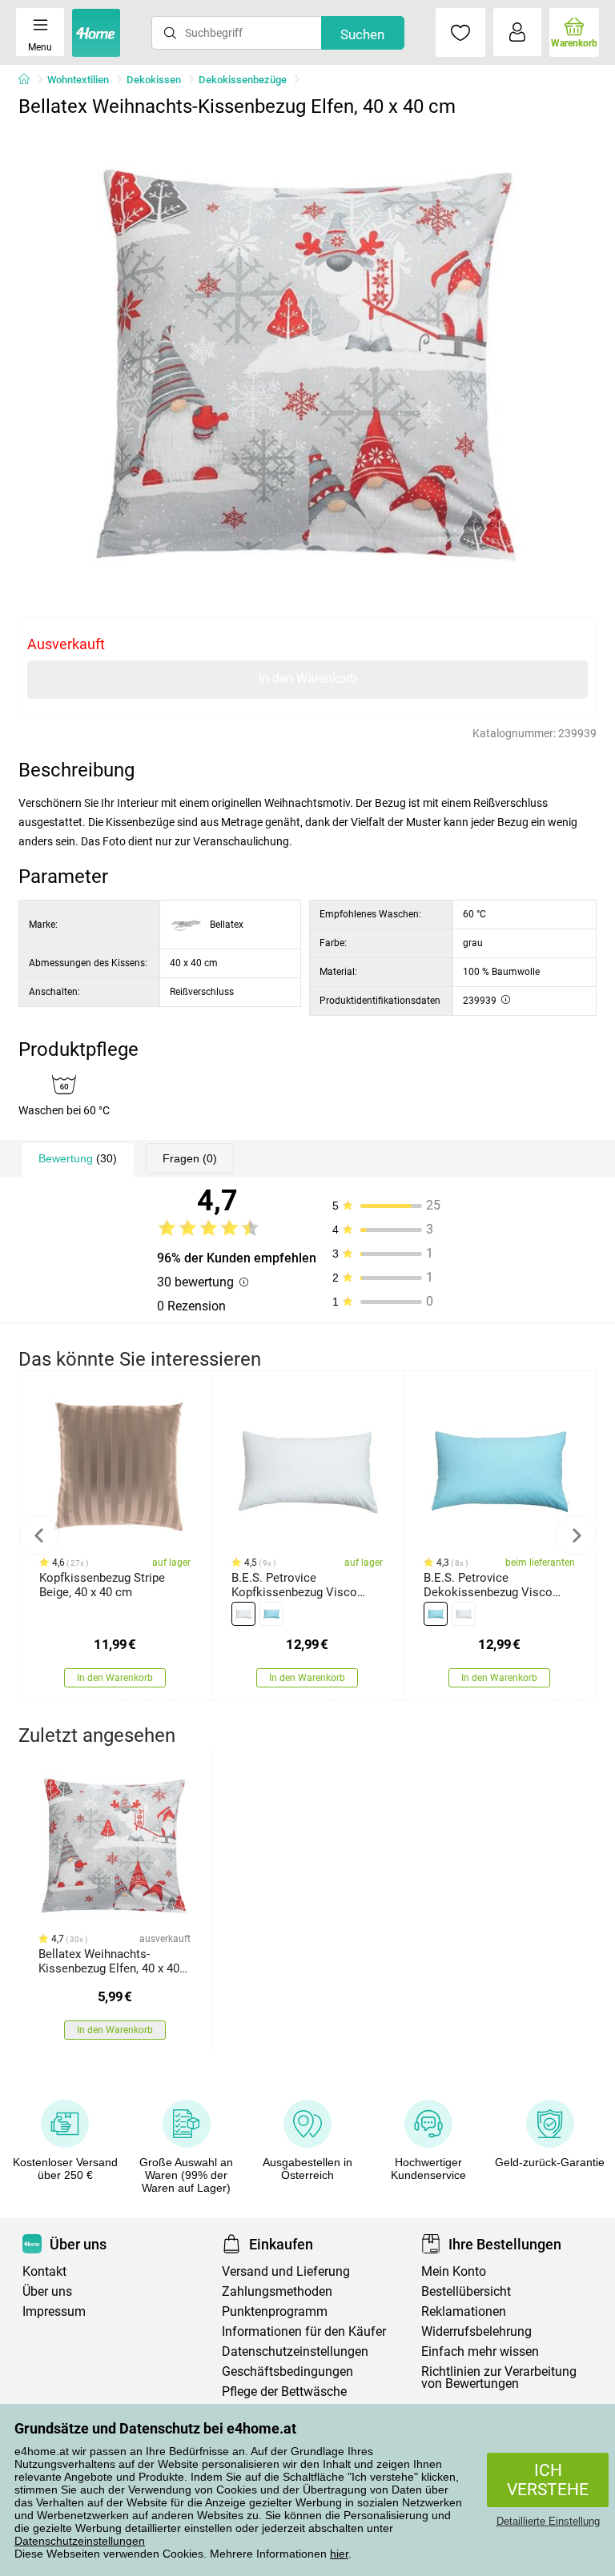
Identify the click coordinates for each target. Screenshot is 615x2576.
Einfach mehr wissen (480, 2351)
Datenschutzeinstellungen (80, 2541)
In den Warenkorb (308, 678)
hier (339, 2554)
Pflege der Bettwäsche (284, 2391)
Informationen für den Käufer (304, 2331)
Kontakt (44, 2271)
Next (576, 1535)
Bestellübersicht (466, 2291)
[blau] (271, 1614)
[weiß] (243, 1614)
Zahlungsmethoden (277, 2291)
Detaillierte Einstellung (548, 2521)
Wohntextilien (78, 80)
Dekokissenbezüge (243, 80)
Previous (39, 1535)
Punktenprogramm (275, 2311)
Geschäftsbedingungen (287, 2371)
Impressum (54, 2311)
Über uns (47, 2291)
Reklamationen (464, 2311)
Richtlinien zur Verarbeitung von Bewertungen (499, 2377)
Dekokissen (154, 80)
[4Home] (30, 80)
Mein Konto (454, 2271)
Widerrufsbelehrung (476, 2331)
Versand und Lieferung (286, 2271)
